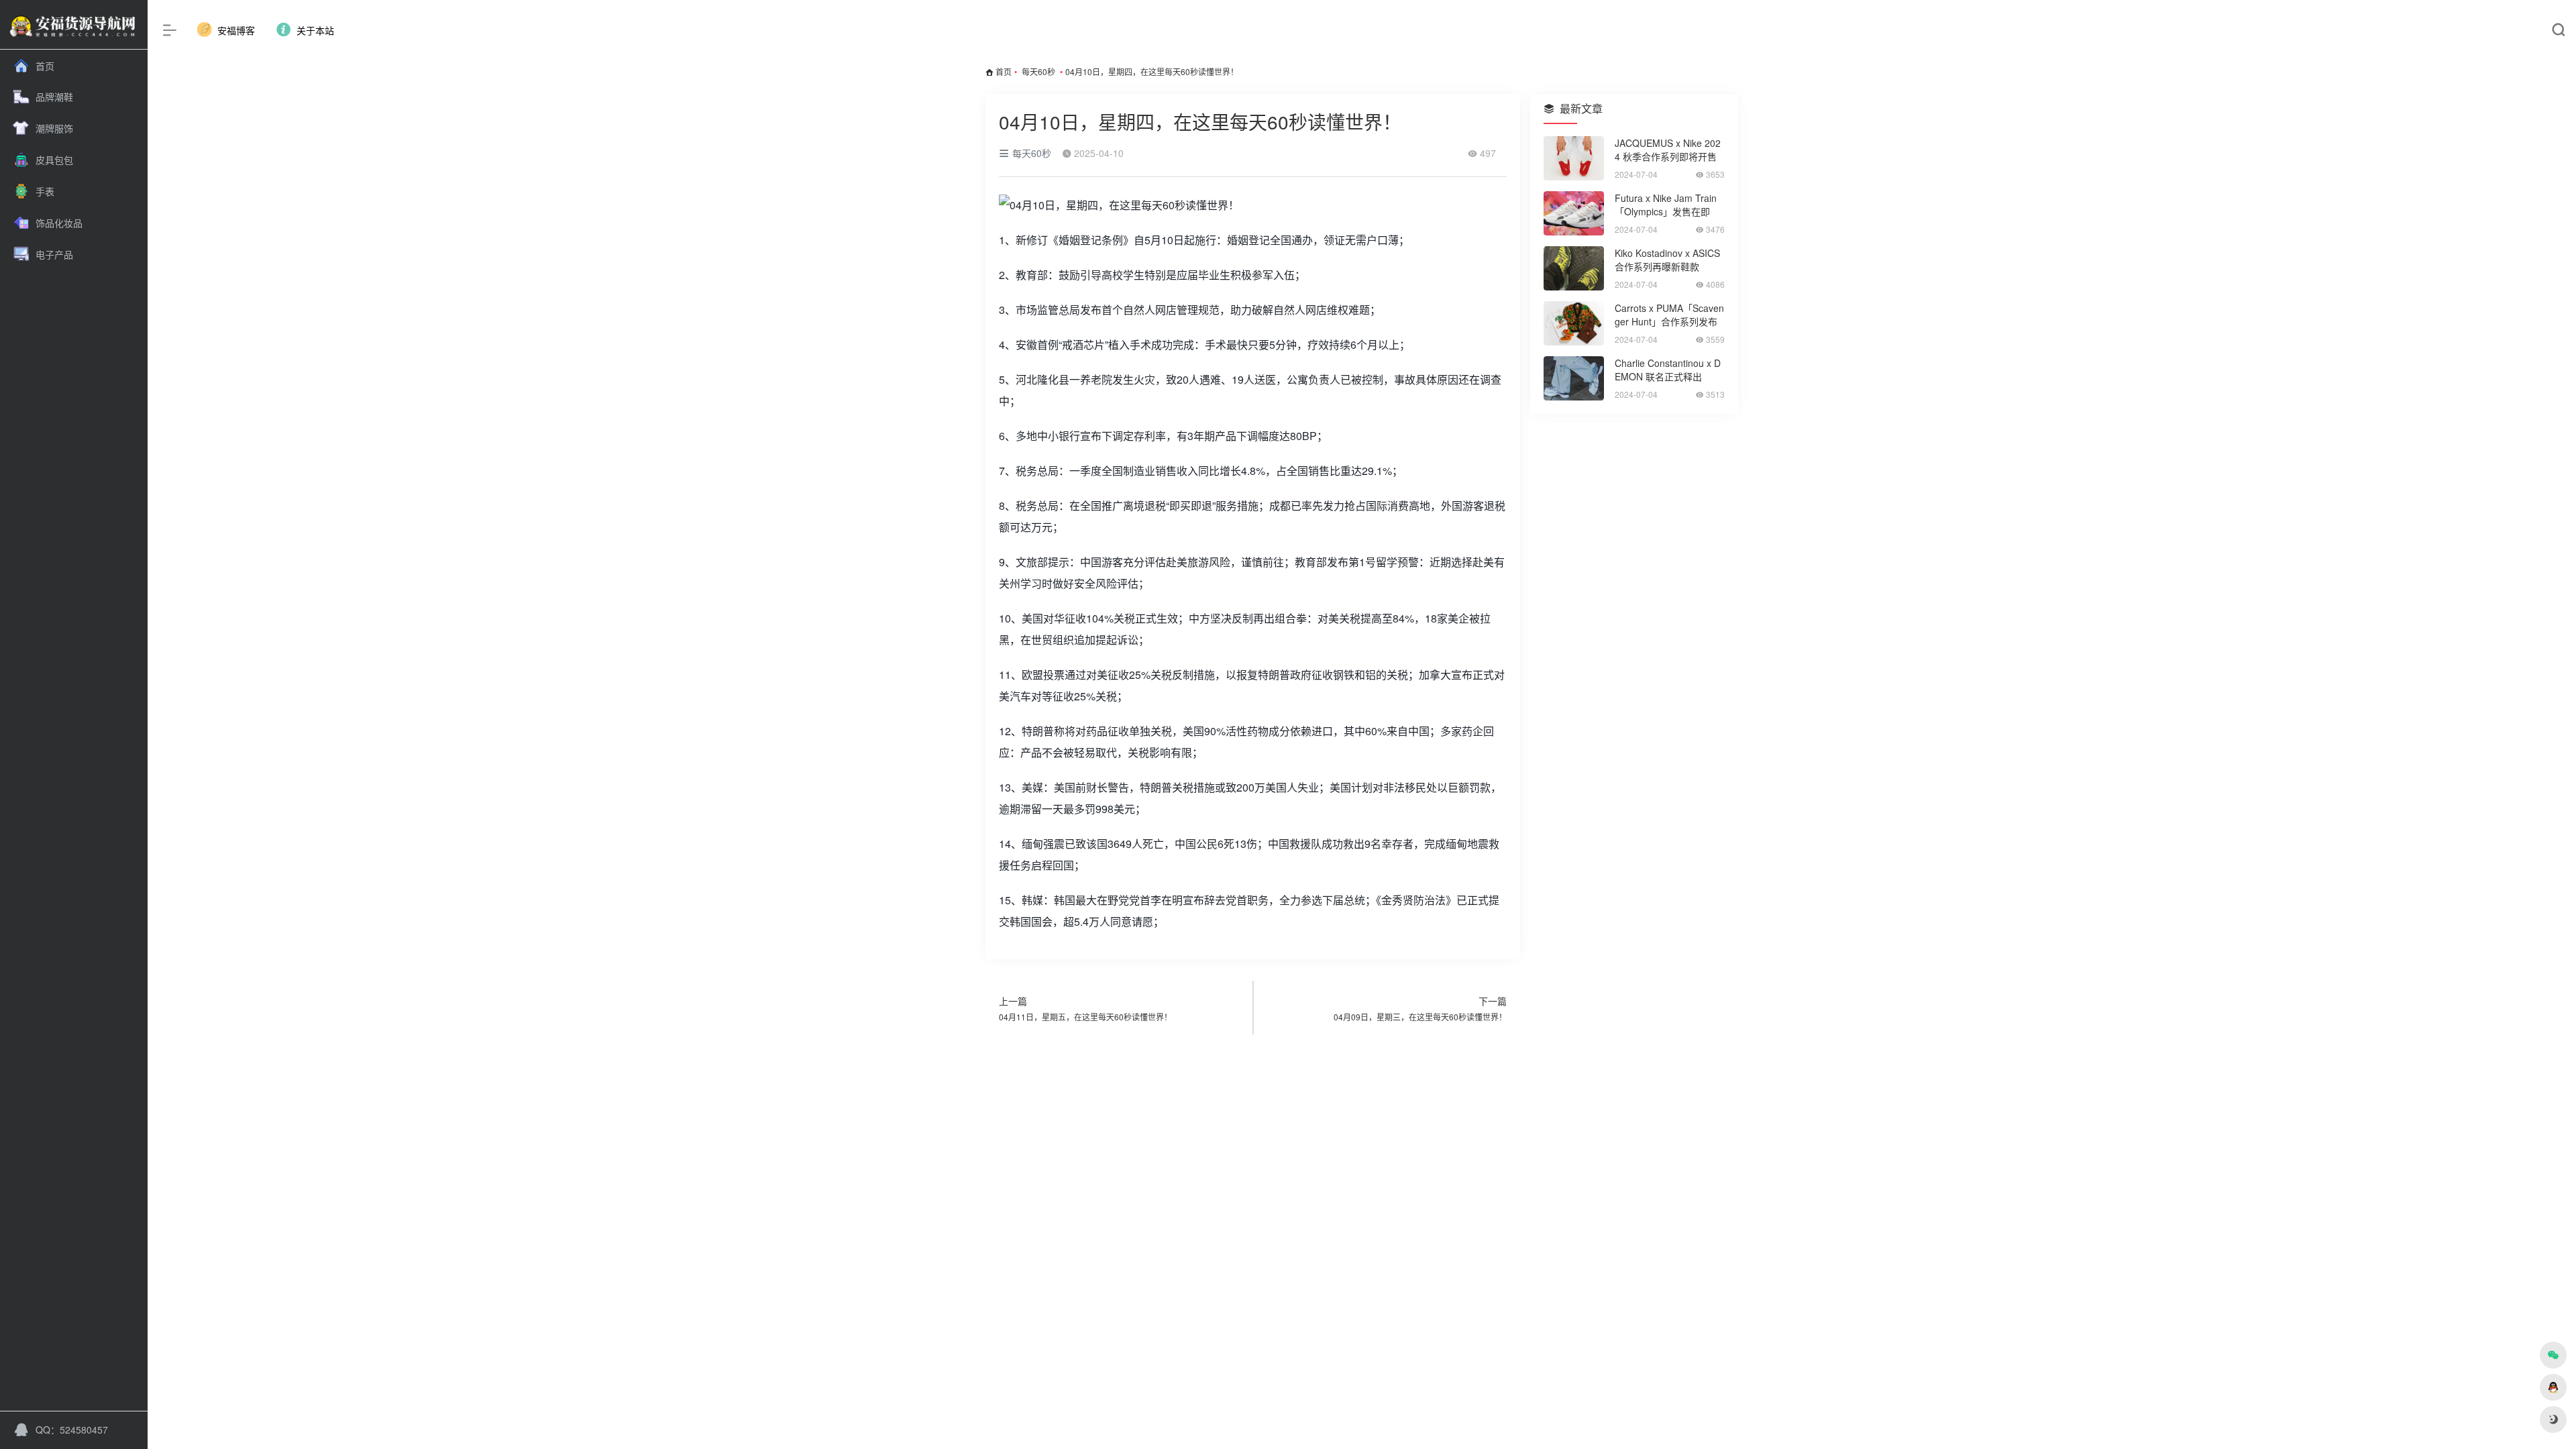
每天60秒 (1038, 71)
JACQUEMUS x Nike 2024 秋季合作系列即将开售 (1668, 150)
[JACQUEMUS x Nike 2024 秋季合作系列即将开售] (1574, 158)
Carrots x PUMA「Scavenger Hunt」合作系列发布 (1669, 315)
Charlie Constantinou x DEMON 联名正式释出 (1668, 370)
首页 (1004, 71)
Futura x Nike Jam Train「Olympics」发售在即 (1666, 205)
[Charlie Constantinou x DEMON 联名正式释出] (1574, 378)
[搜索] (2558, 31)
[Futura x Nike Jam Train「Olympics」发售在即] (1574, 213)
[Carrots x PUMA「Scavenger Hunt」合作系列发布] (1574, 323)
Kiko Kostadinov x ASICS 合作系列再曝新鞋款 (1667, 260)
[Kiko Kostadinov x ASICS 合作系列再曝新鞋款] (1574, 268)
